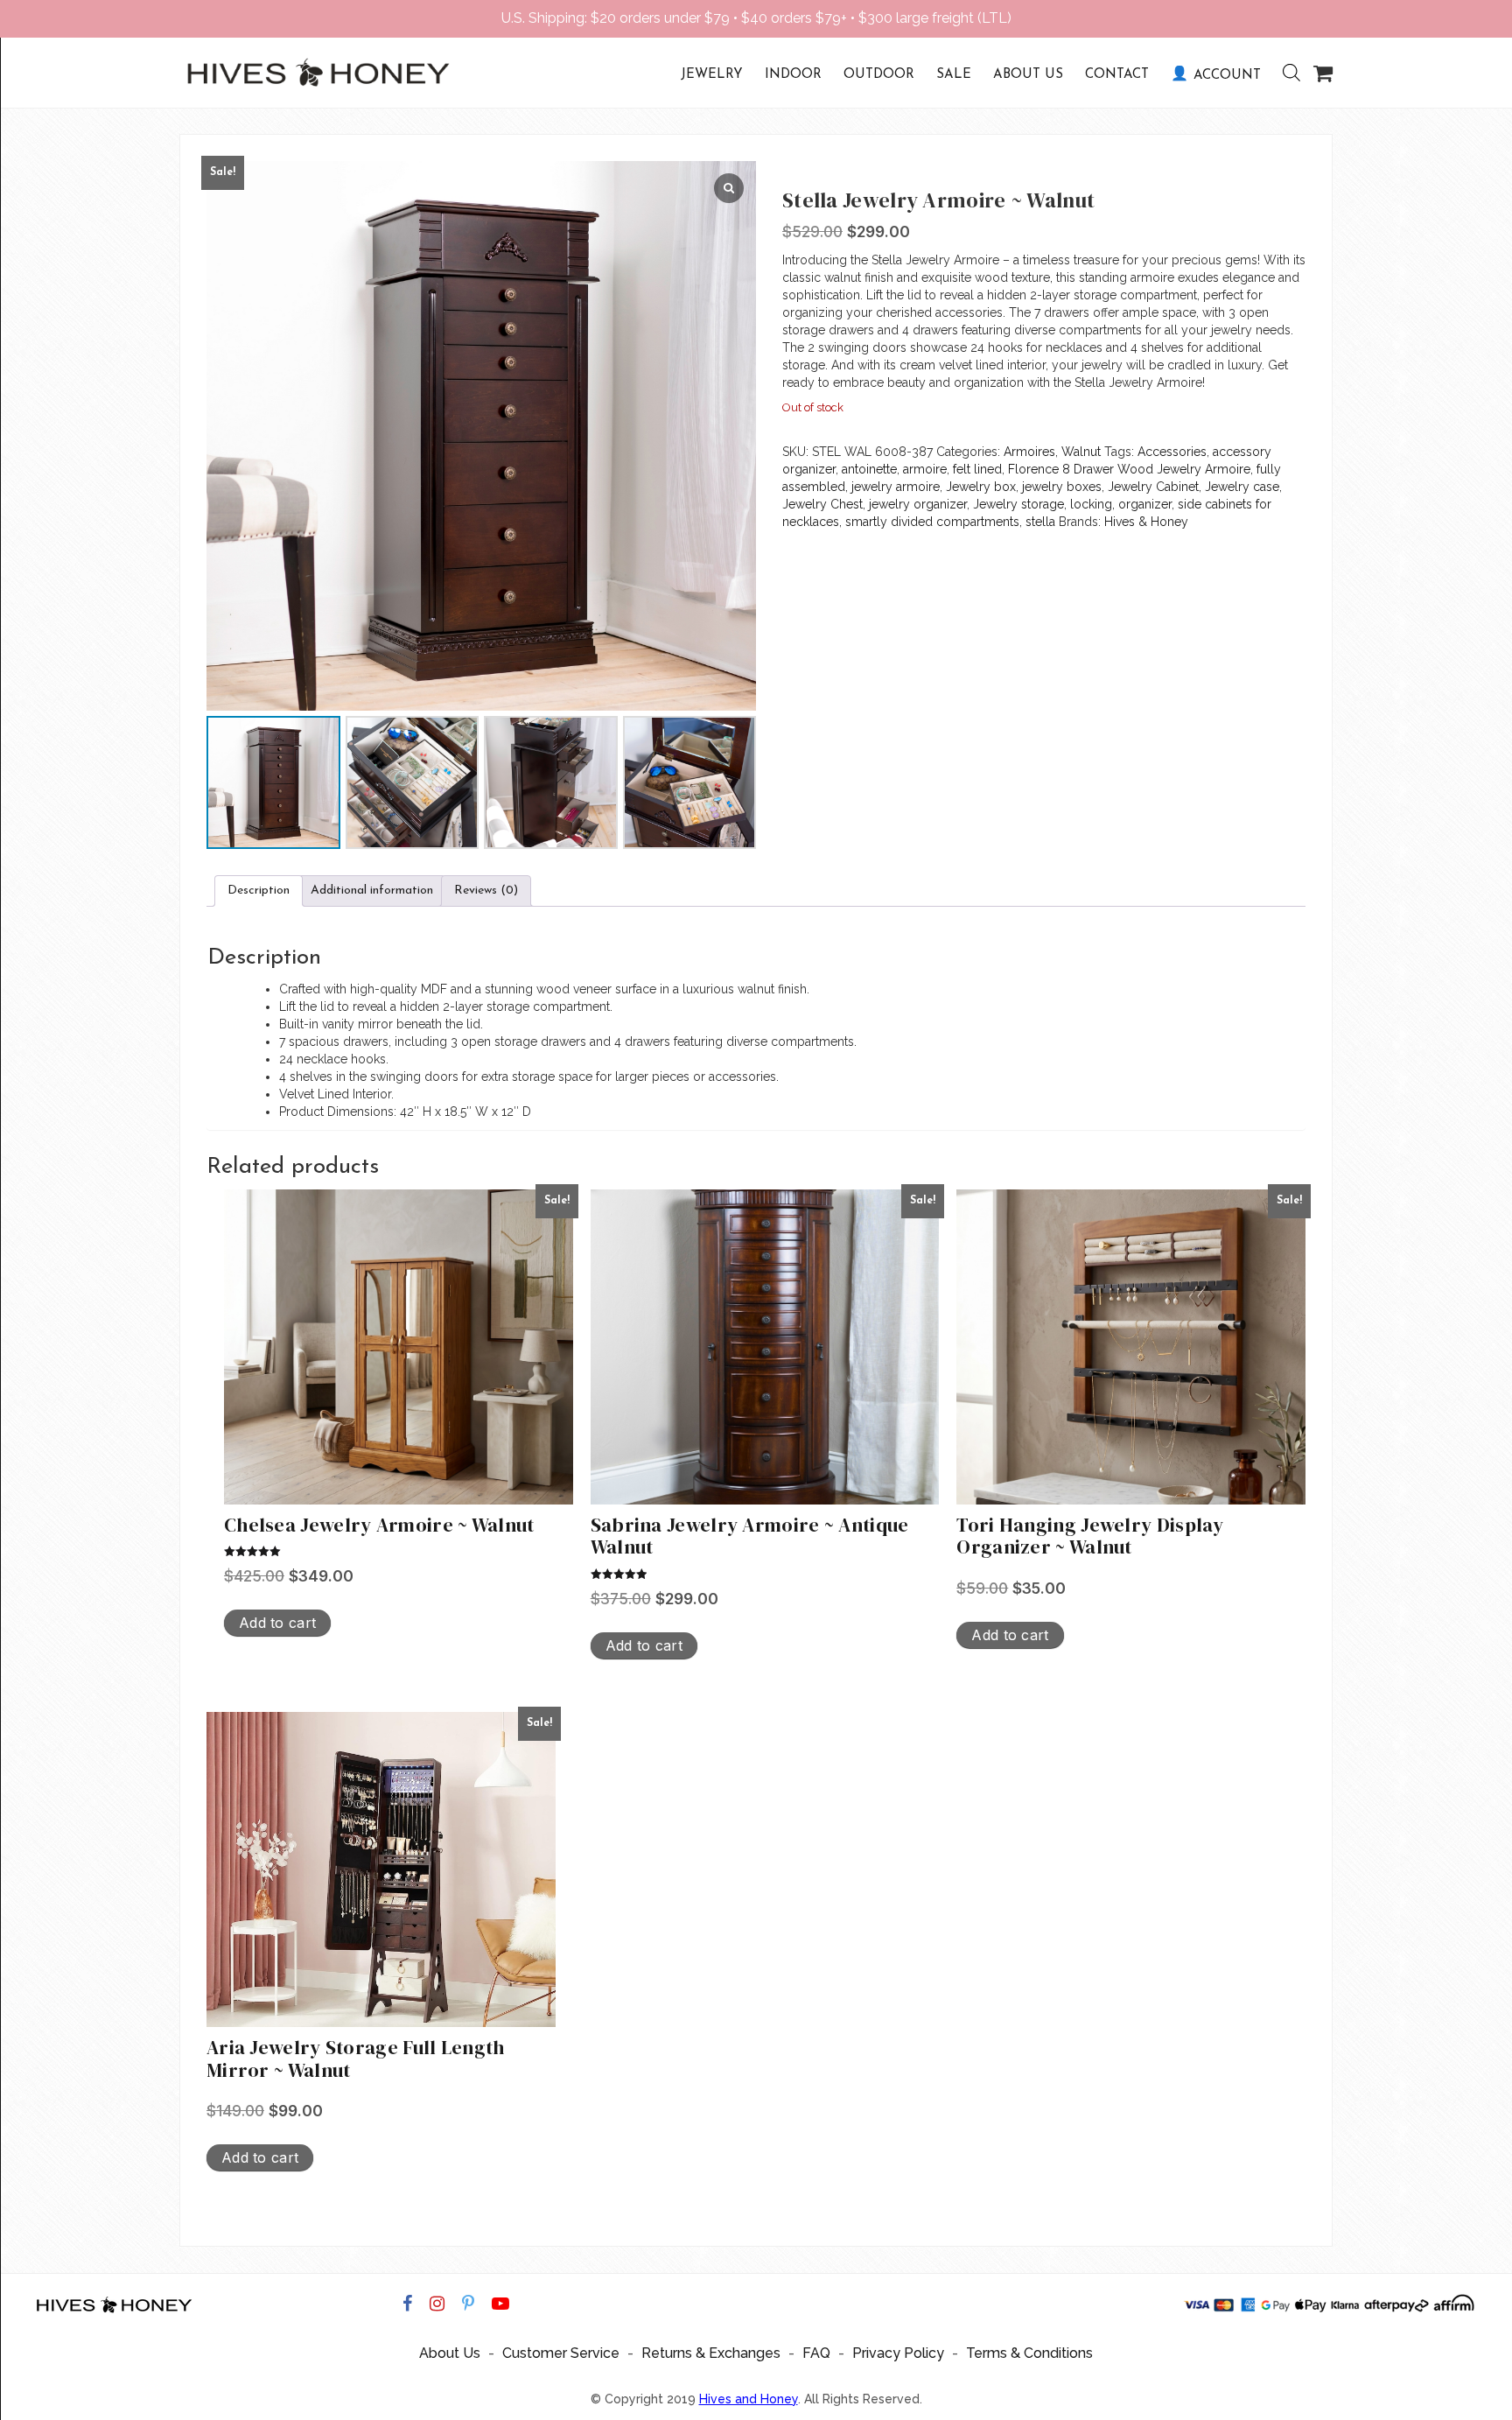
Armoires (1029, 452)
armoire (925, 469)
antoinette (869, 469)
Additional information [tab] (372, 891)
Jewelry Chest (822, 504)
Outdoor (879, 75)
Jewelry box (981, 487)
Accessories (1172, 452)
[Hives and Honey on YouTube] (500, 2304)
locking (1091, 504)
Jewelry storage (1018, 504)
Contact (1117, 75)
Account (1227, 76)
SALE (954, 75)
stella (1040, 522)
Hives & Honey (1146, 522)
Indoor (793, 75)
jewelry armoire (896, 487)
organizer (1145, 504)
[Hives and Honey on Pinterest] (468, 2304)
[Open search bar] (1283, 73)
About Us (1028, 75)
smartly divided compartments (932, 522)
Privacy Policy (898, 2353)
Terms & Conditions (1029, 2353)
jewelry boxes (1062, 487)
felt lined (977, 469)
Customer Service (561, 2353)
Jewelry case (1242, 487)
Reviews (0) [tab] (486, 891)
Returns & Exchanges (711, 2353)
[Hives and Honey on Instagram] (437, 2304)
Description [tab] (259, 891)
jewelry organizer (918, 504)
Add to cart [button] (277, 1623)
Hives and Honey (749, 2399)
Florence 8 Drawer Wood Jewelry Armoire (1129, 469)
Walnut (1081, 452)
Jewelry (712, 75)
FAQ (816, 2353)
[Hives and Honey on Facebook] (407, 2304)
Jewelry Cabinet (1153, 487)
